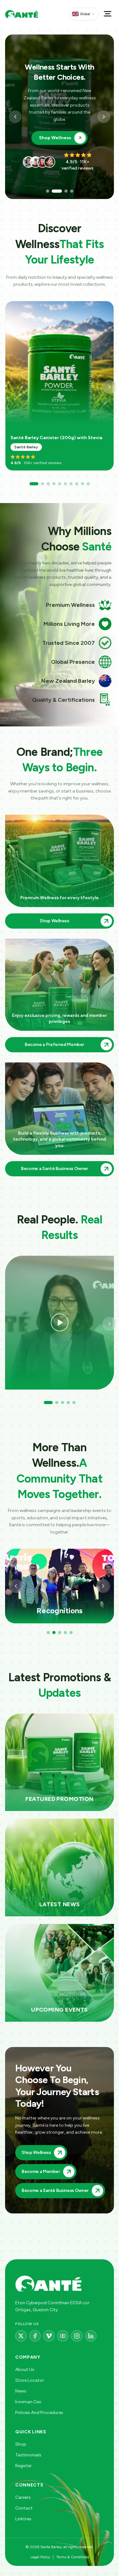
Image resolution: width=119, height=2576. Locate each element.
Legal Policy (40, 2557)
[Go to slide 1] (48, 191)
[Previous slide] (15, 117)
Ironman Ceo (28, 2402)
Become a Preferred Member (55, 134)
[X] (21, 2336)
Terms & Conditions (73, 2557)
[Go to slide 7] (71, 484)
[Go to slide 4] (72, 191)
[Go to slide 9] (83, 484)
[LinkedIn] (91, 2336)
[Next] (109, 387)
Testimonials (28, 2455)
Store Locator (30, 2380)
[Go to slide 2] (53, 191)
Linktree (23, 2519)
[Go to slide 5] (60, 484)
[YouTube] (63, 2336)
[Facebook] (35, 2336)
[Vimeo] (49, 2336)
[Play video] (60, 1323)
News (21, 2391)
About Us (25, 2370)
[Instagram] (77, 2336)
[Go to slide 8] (77, 484)
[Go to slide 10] (88, 484)
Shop (21, 2444)
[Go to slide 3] (63, 191)
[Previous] (16, 1586)
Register (23, 2466)
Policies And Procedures (39, 2413)
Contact (24, 2508)
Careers (23, 2497)
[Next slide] (104, 117)
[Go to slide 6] (65, 484)
